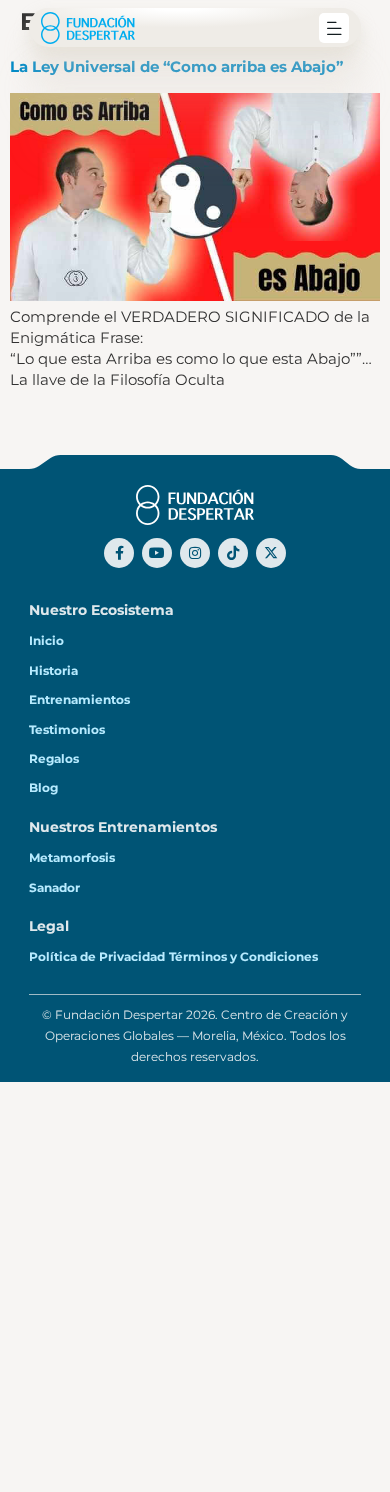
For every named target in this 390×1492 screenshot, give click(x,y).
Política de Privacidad (97, 956)
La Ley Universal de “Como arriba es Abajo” (176, 66)
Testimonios (67, 729)
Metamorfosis (72, 857)
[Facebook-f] (119, 553)
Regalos (54, 758)
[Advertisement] (195, 1287)
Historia (53, 670)
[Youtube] (157, 553)
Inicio (46, 640)
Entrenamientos (79, 699)
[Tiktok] (233, 553)
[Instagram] (195, 553)
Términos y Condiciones (243, 956)
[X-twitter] (271, 553)
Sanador (54, 887)
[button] (334, 28)
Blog (43, 787)
